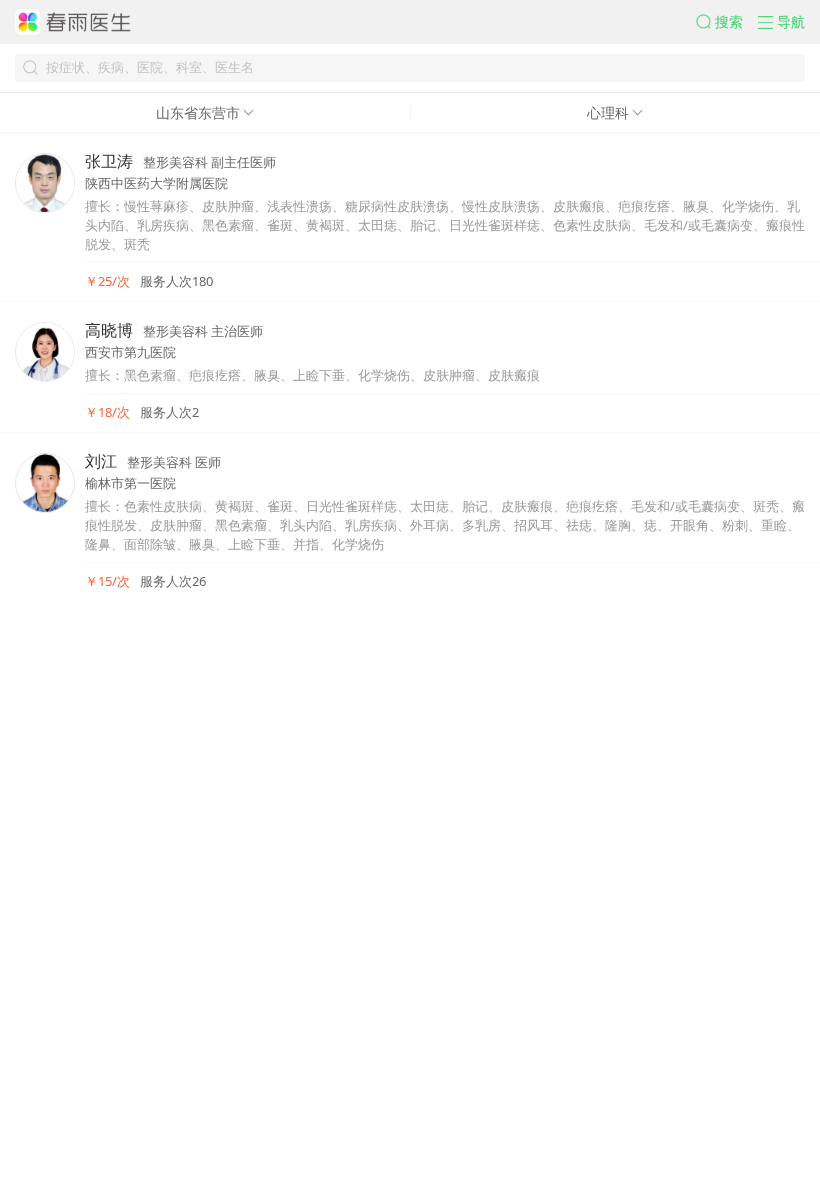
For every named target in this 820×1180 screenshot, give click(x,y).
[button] (727, 22)
